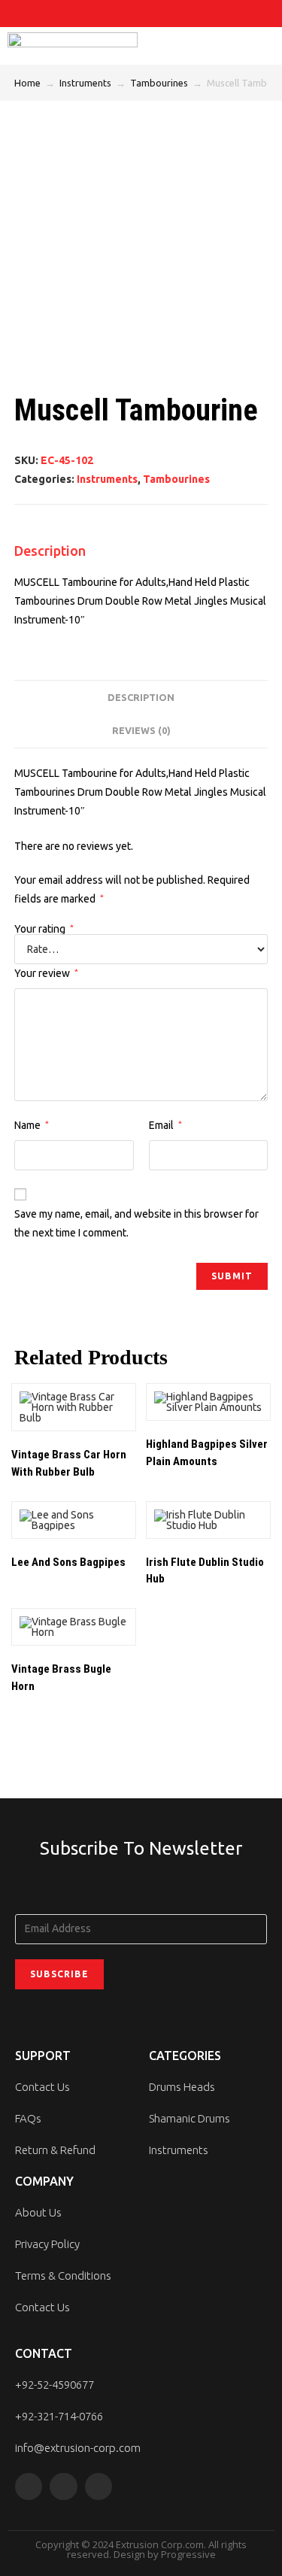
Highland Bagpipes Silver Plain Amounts (207, 1453)
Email (165, 1125)
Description (141, 697)
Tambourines (159, 83)
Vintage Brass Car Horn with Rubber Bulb (69, 1463)
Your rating (44, 929)
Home (27, 83)
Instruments (85, 83)
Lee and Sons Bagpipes (68, 1562)
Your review (46, 973)
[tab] (141, 698)
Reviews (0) (141, 730)
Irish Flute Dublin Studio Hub (205, 1571)
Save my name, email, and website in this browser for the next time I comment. (136, 1223)
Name (32, 1125)
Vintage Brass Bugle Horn (61, 1678)
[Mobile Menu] (264, 46)
